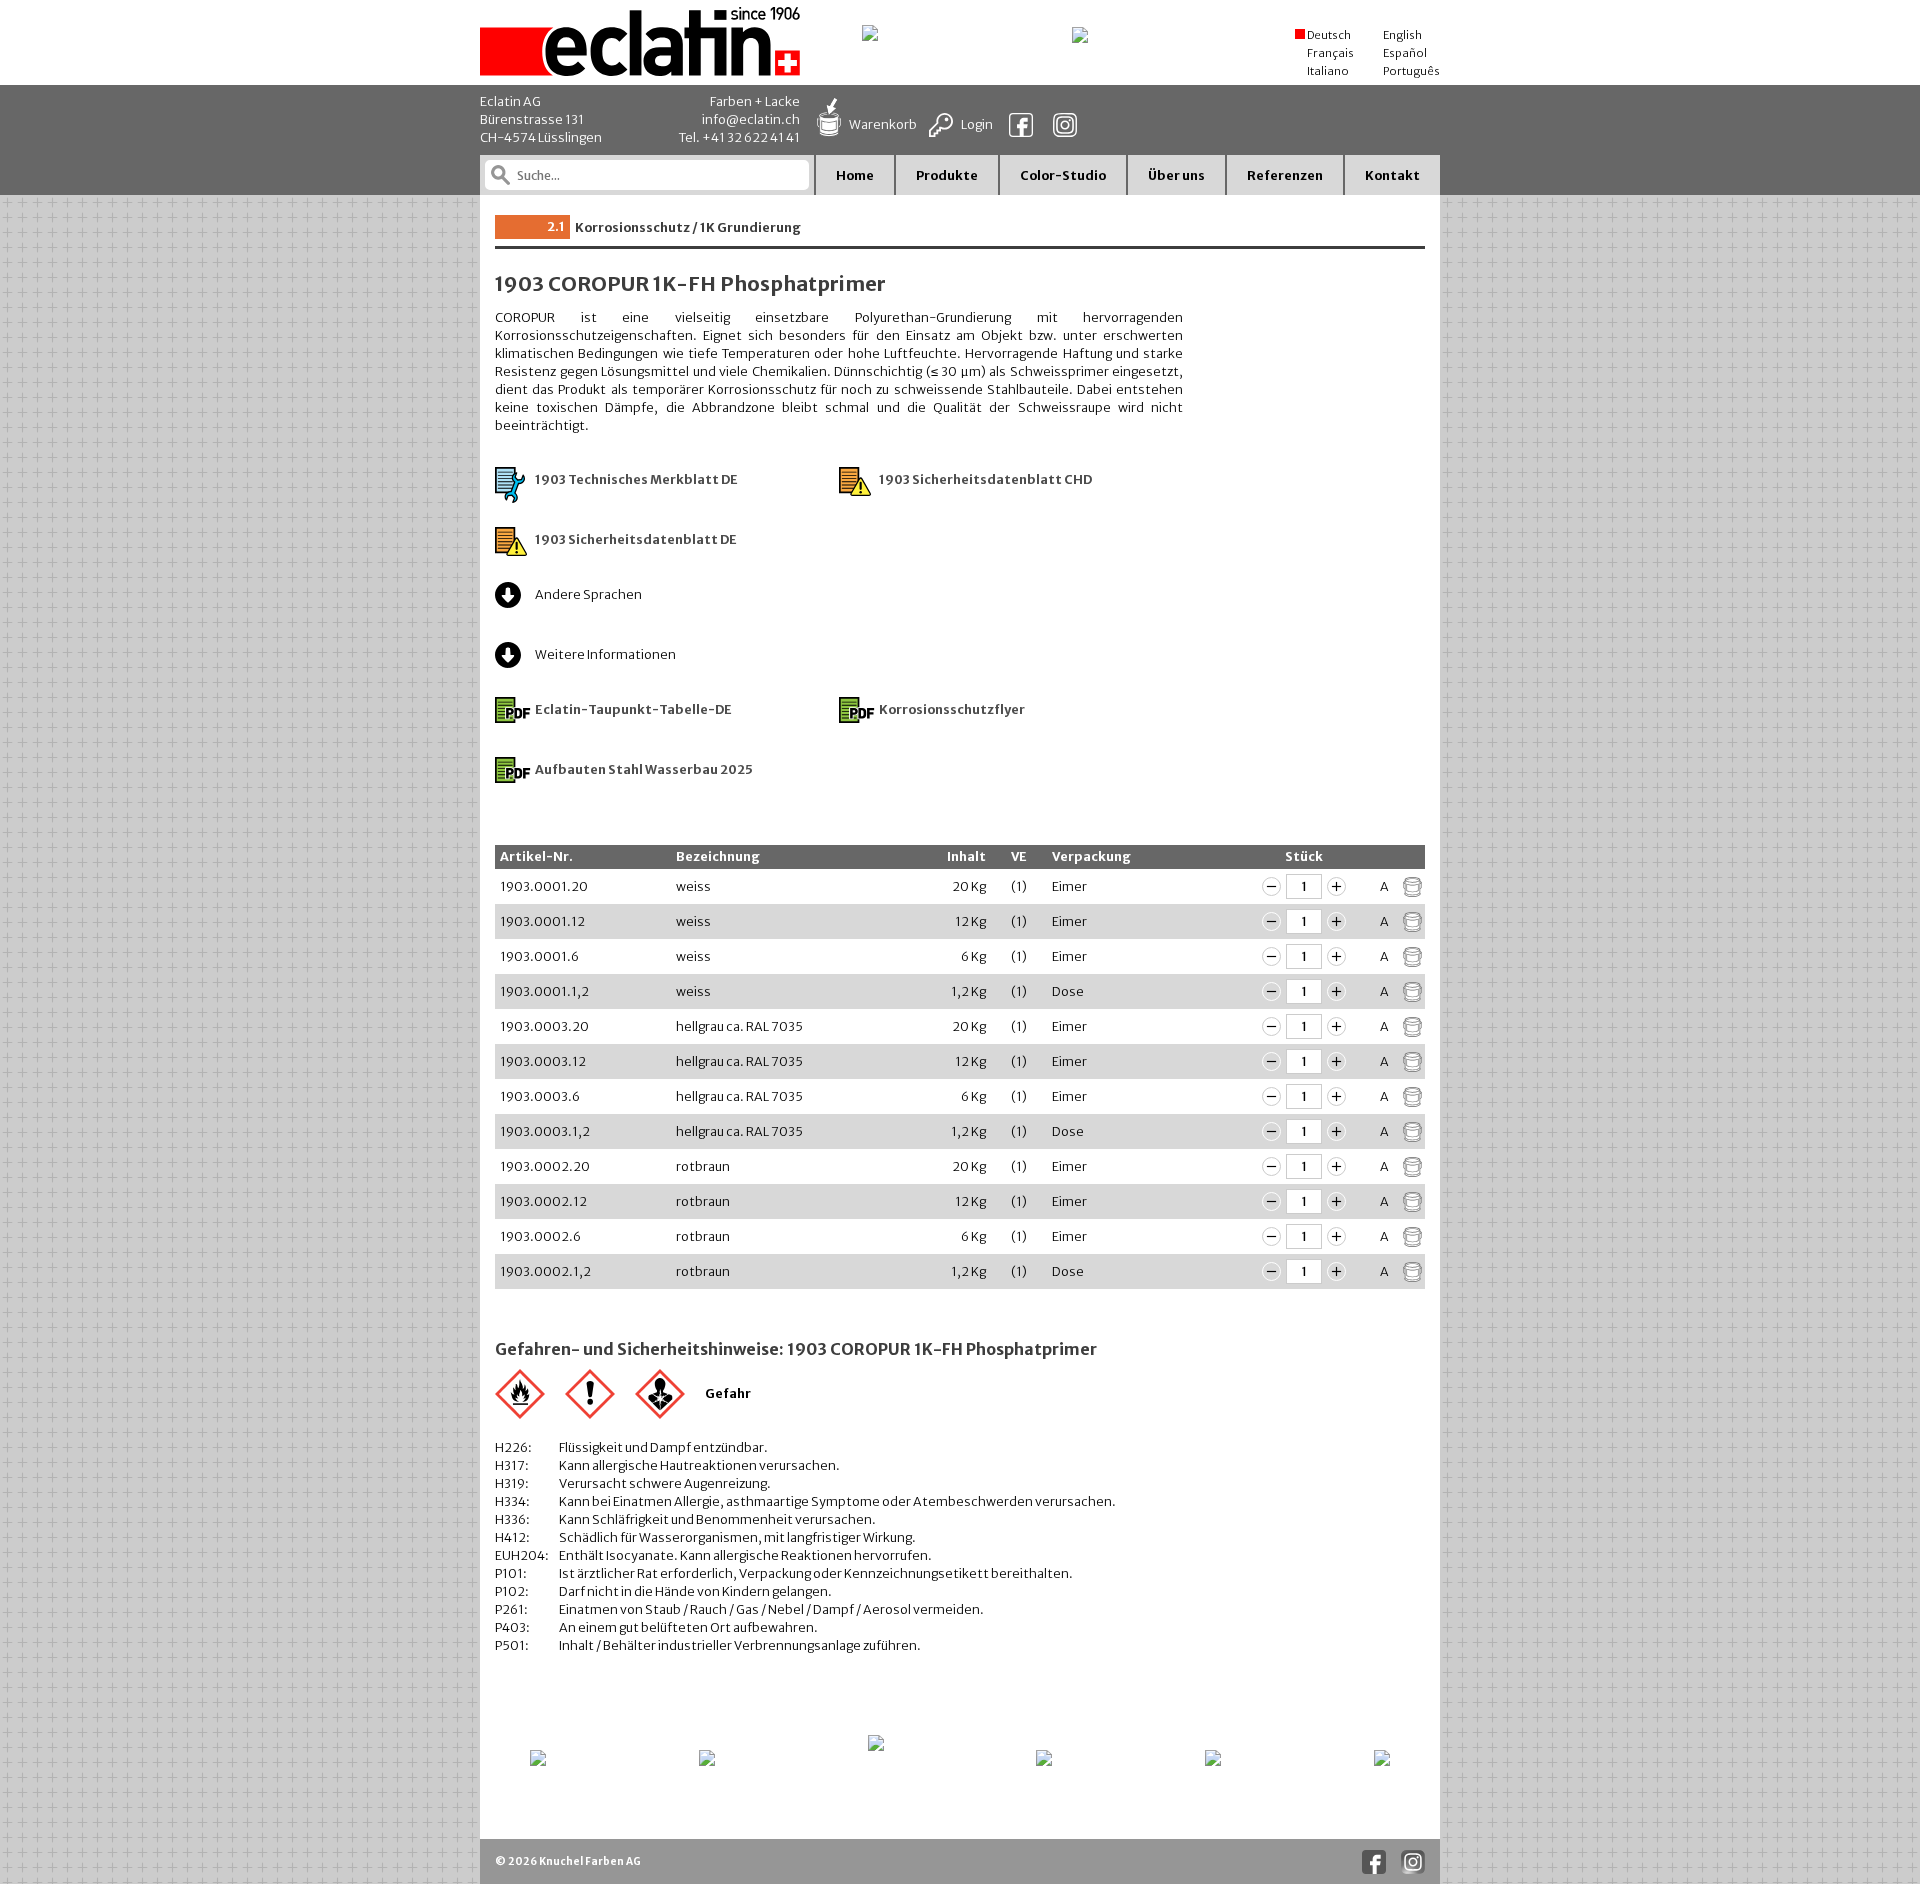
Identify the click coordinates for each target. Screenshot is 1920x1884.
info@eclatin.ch (751, 119)
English (1401, 35)
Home (855, 175)
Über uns (1176, 175)
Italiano (1327, 71)
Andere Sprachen (588, 594)
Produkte (947, 175)
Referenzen (1285, 175)
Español (1404, 53)
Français (1329, 53)
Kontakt (1392, 175)
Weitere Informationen (605, 654)
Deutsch (1328, 35)
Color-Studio (1063, 175)
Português (1410, 71)
